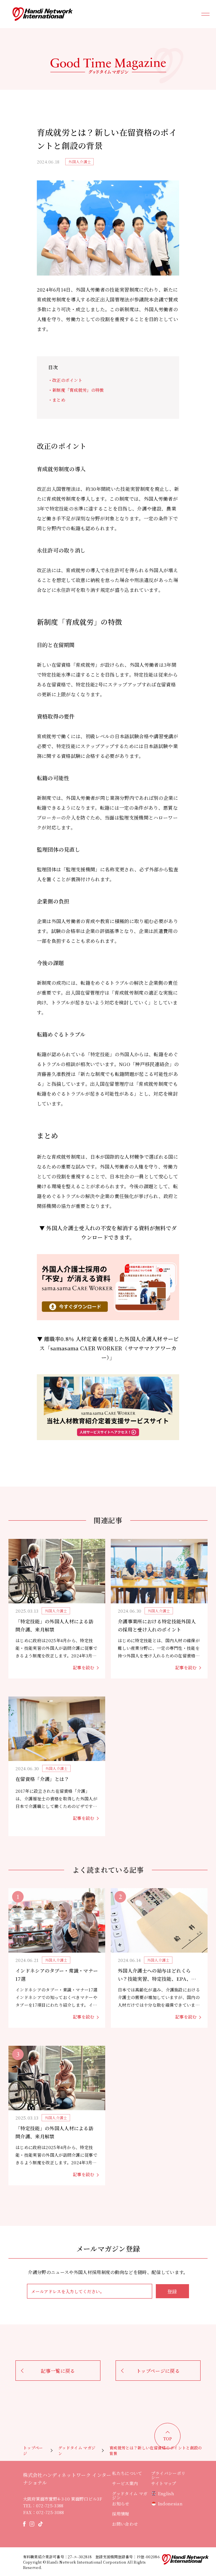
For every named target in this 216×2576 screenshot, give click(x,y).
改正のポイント (67, 380)
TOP (168, 2439)
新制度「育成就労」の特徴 (78, 390)
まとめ (59, 400)
